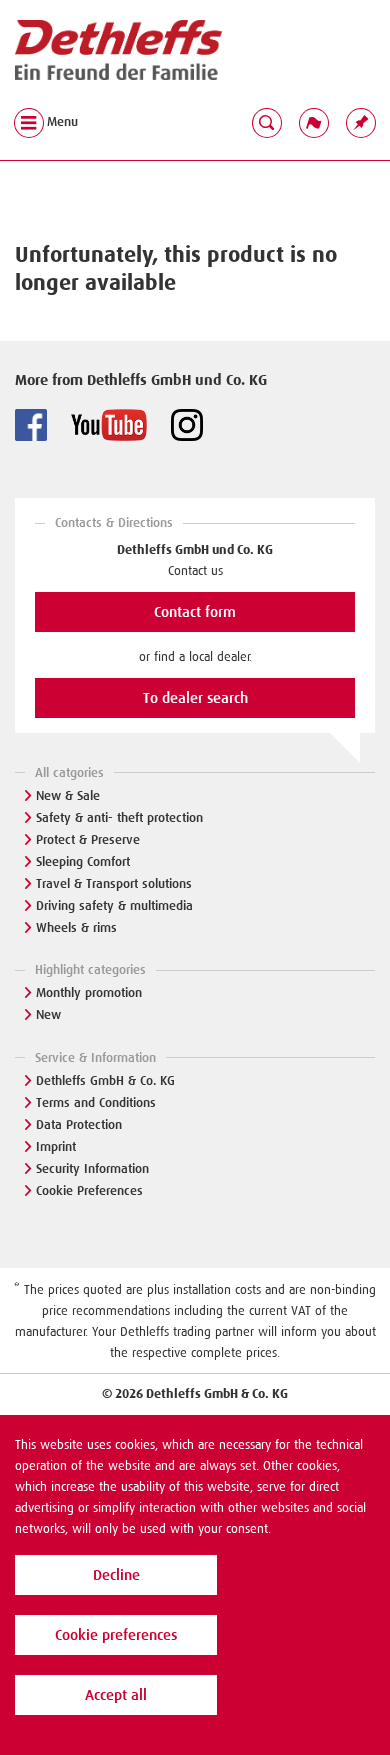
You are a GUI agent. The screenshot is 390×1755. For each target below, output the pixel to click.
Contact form (195, 612)
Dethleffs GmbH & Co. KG (105, 1080)
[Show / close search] (267, 122)
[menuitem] (361, 122)
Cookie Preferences (89, 1190)
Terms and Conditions (96, 1102)
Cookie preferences (116, 1635)
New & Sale (68, 795)
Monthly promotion (89, 992)
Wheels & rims (76, 927)
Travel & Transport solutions (114, 883)
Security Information (92, 1168)
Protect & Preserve (88, 839)
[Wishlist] (361, 122)
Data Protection (79, 1124)
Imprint (56, 1146)
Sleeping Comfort (83, 861)
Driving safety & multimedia (114, 905)
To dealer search (195, 698)
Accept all (116, 1695)
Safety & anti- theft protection (119, 817)
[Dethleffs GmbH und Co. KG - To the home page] (118, 51)
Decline (116, 1575)
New (48, 1014)
